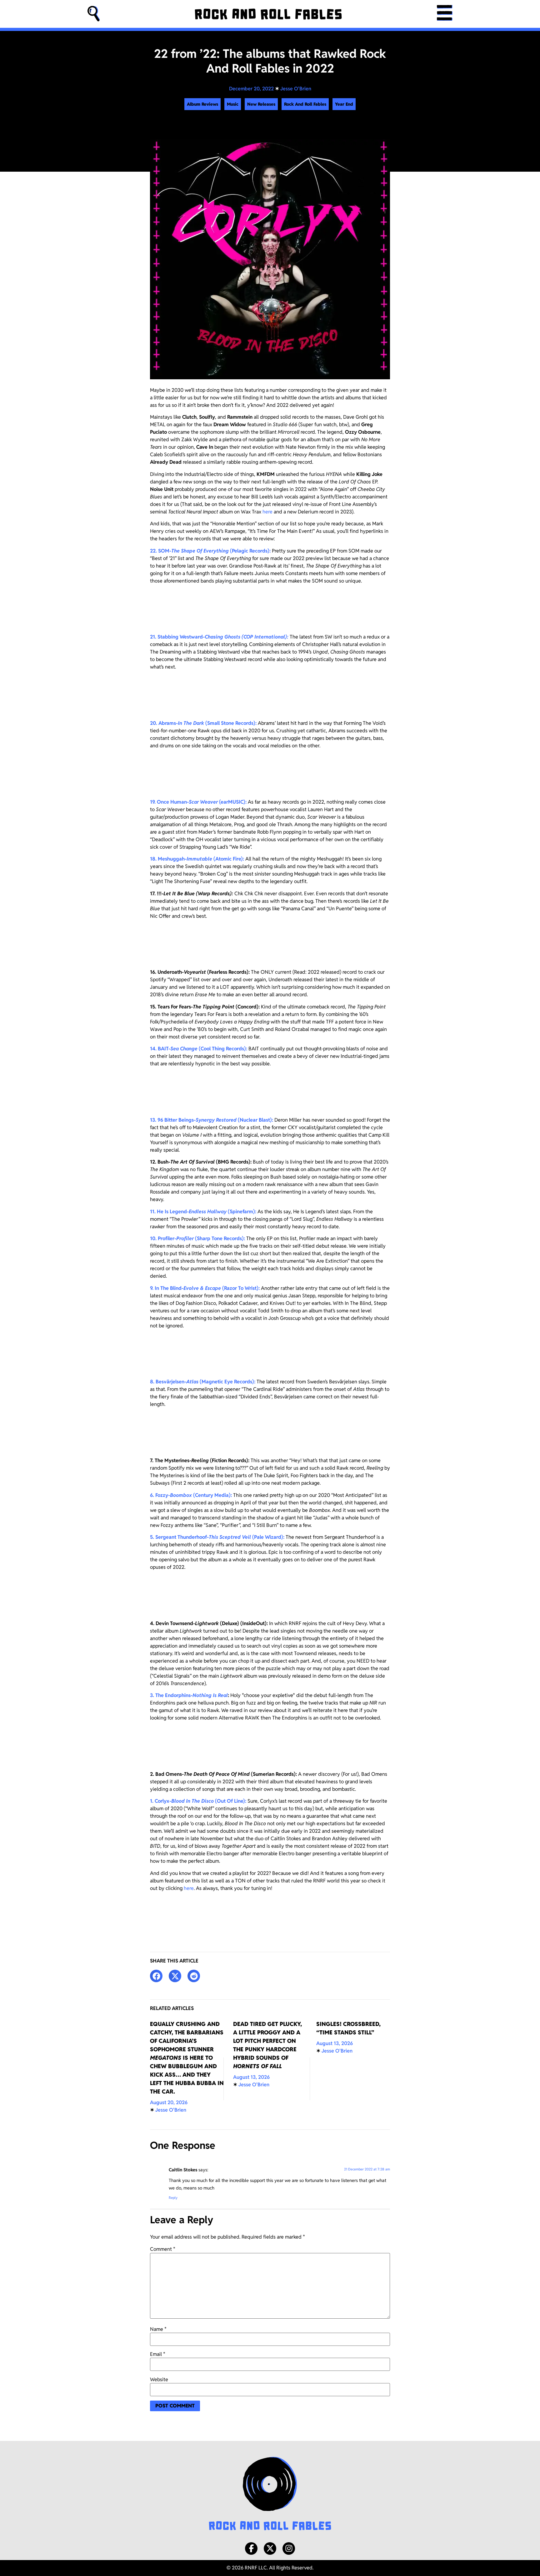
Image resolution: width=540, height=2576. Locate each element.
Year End (344, 104)
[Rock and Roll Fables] (268, 14)
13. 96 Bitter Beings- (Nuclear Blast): (212, 1120)
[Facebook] (251, 2548)
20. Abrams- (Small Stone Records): (203, 723)
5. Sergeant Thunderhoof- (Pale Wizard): (217, 1537)
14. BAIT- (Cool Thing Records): (199, 1049)
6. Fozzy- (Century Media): (191, 1495)
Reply (173, 2198)
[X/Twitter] (270, 2548)
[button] (94, 14)
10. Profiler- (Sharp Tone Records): (197, 1238)
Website (159, 2380)
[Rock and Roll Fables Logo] (270, 2494)
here (267, 512)
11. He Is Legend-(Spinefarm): (203, 1212)
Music (233, 104)
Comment (163, 2249)
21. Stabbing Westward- (219, 637)
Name (158, 2329)
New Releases (261, 104)
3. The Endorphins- (189, 1695)
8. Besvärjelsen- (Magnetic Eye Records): (203, 1382)
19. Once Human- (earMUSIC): (198, 802)
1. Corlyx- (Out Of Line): (198, 1801)
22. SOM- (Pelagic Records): (210, 551)
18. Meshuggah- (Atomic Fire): (197, 859)
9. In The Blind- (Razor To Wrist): (205, 1288)
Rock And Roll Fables (305, 104)
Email (158, 2354)
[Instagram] (289, 2548)
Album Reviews (202, 104)
